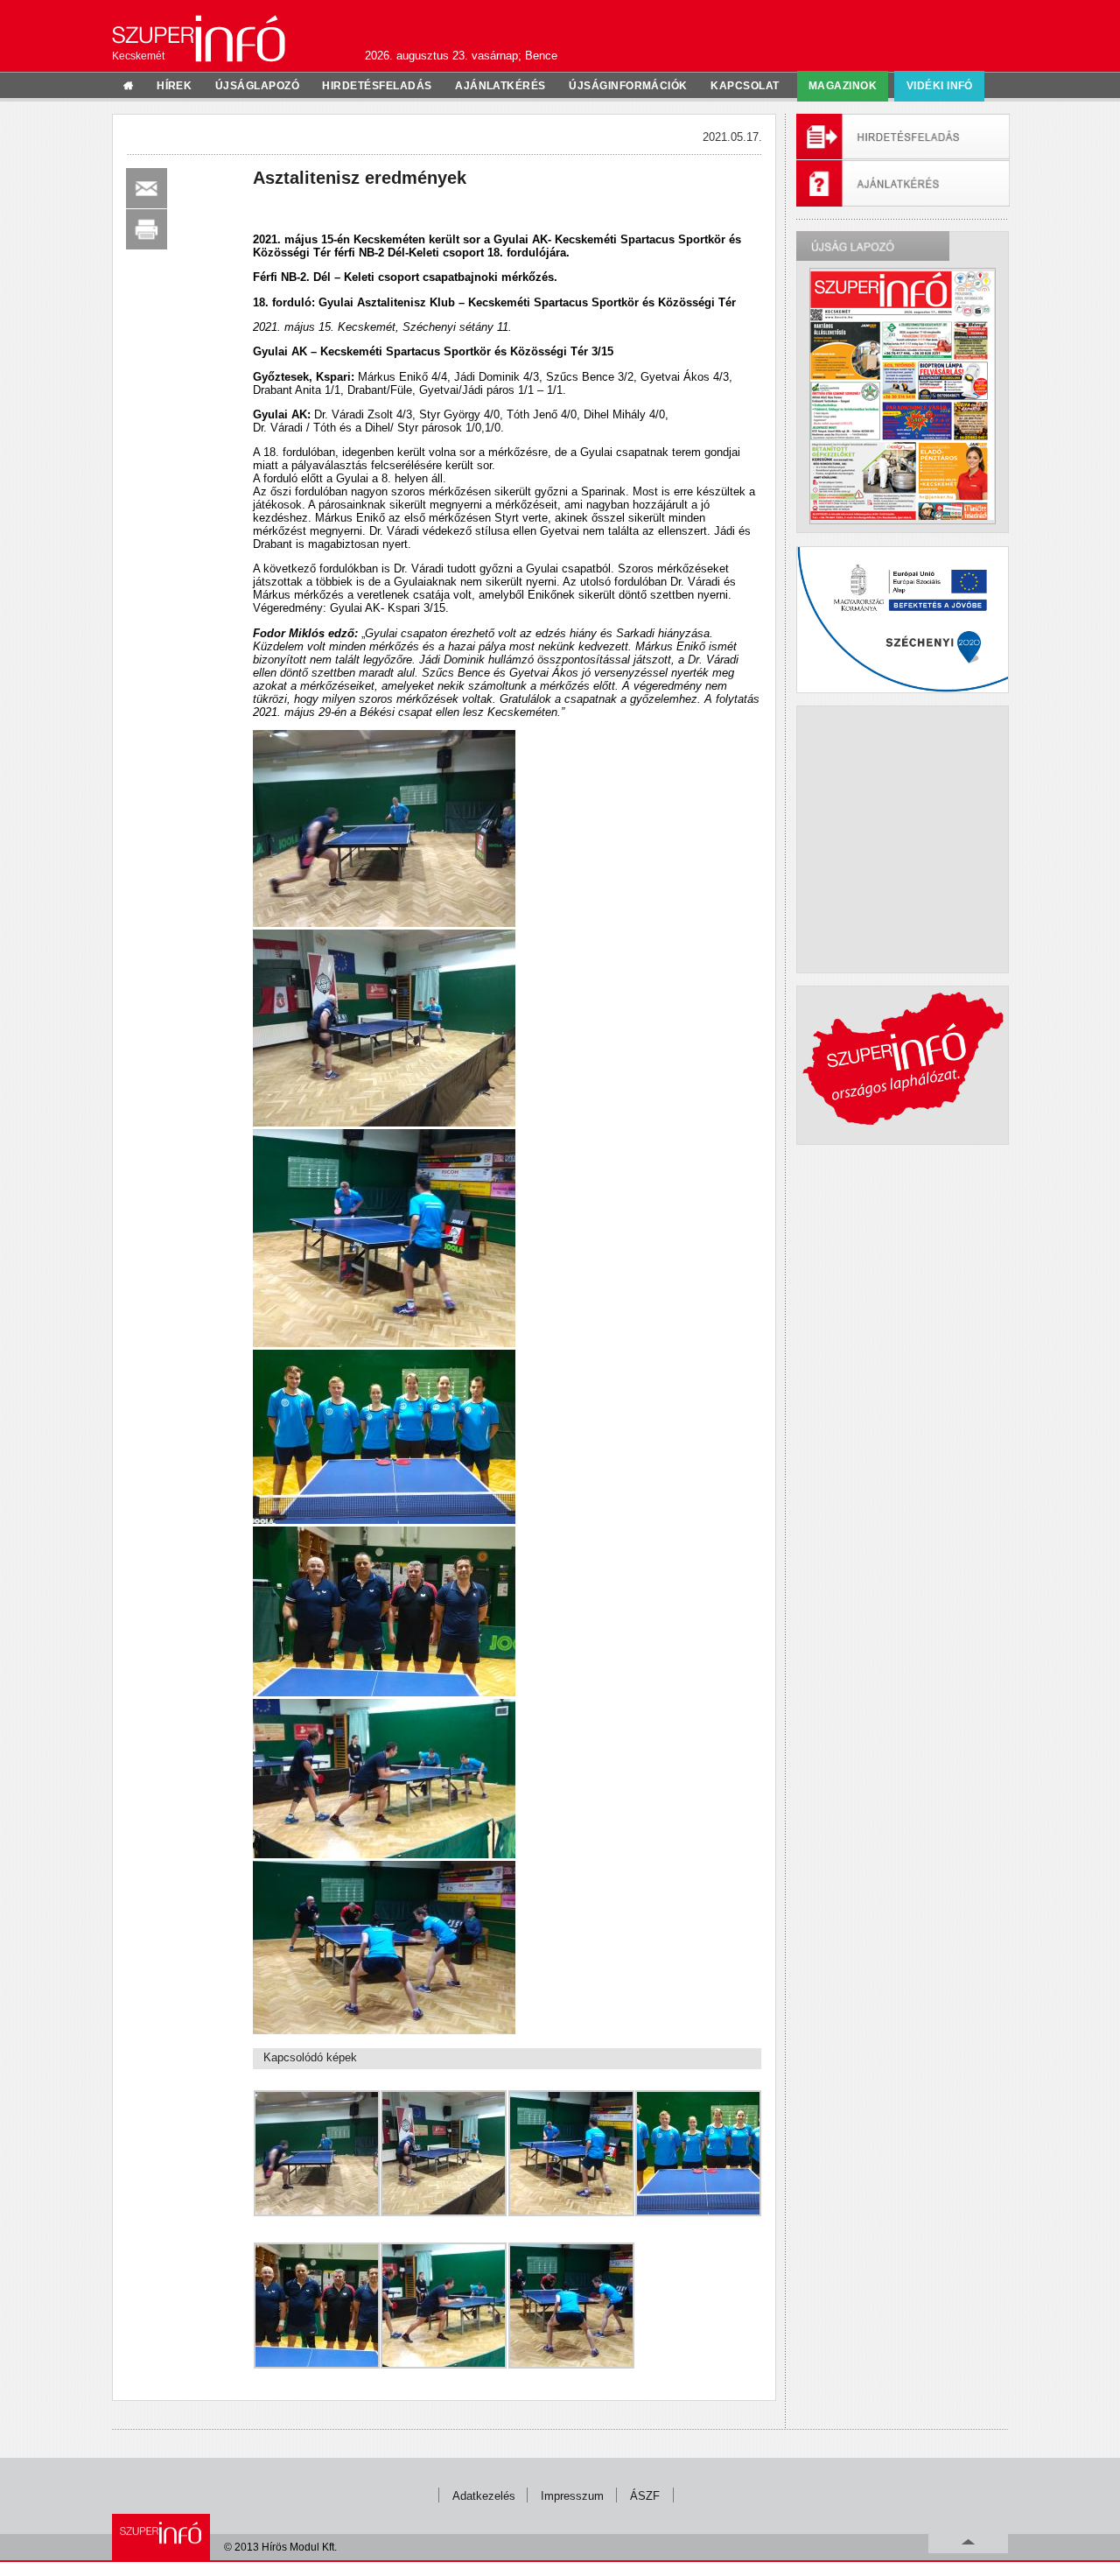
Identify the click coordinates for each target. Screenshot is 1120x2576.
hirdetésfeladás (377, 86)
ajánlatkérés (500, 86)
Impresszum (572, 2496)
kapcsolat (745, 86)
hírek (174, 86)
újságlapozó (257, 86)
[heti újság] (902, 396)
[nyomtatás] (147, 229)
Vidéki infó (940, 86)
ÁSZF (645, 2496)
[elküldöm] (147, 188)
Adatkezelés (484, 2496)
